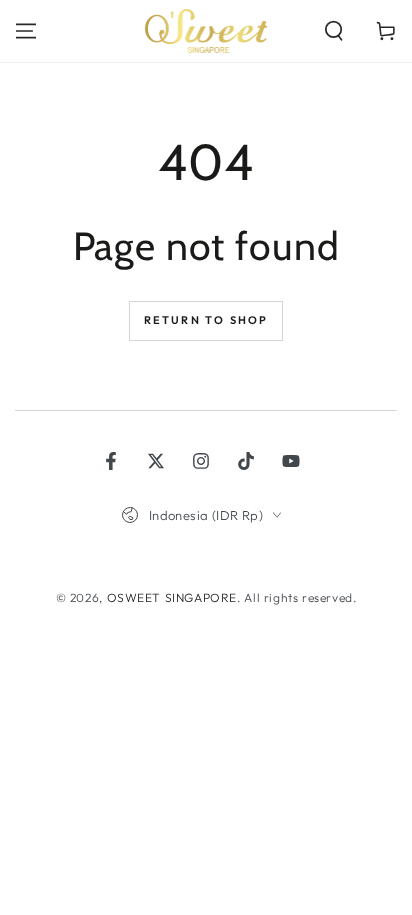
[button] (334, 31)
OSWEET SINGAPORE (172, 597)
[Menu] (26, 31)
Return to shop (206, 320)
